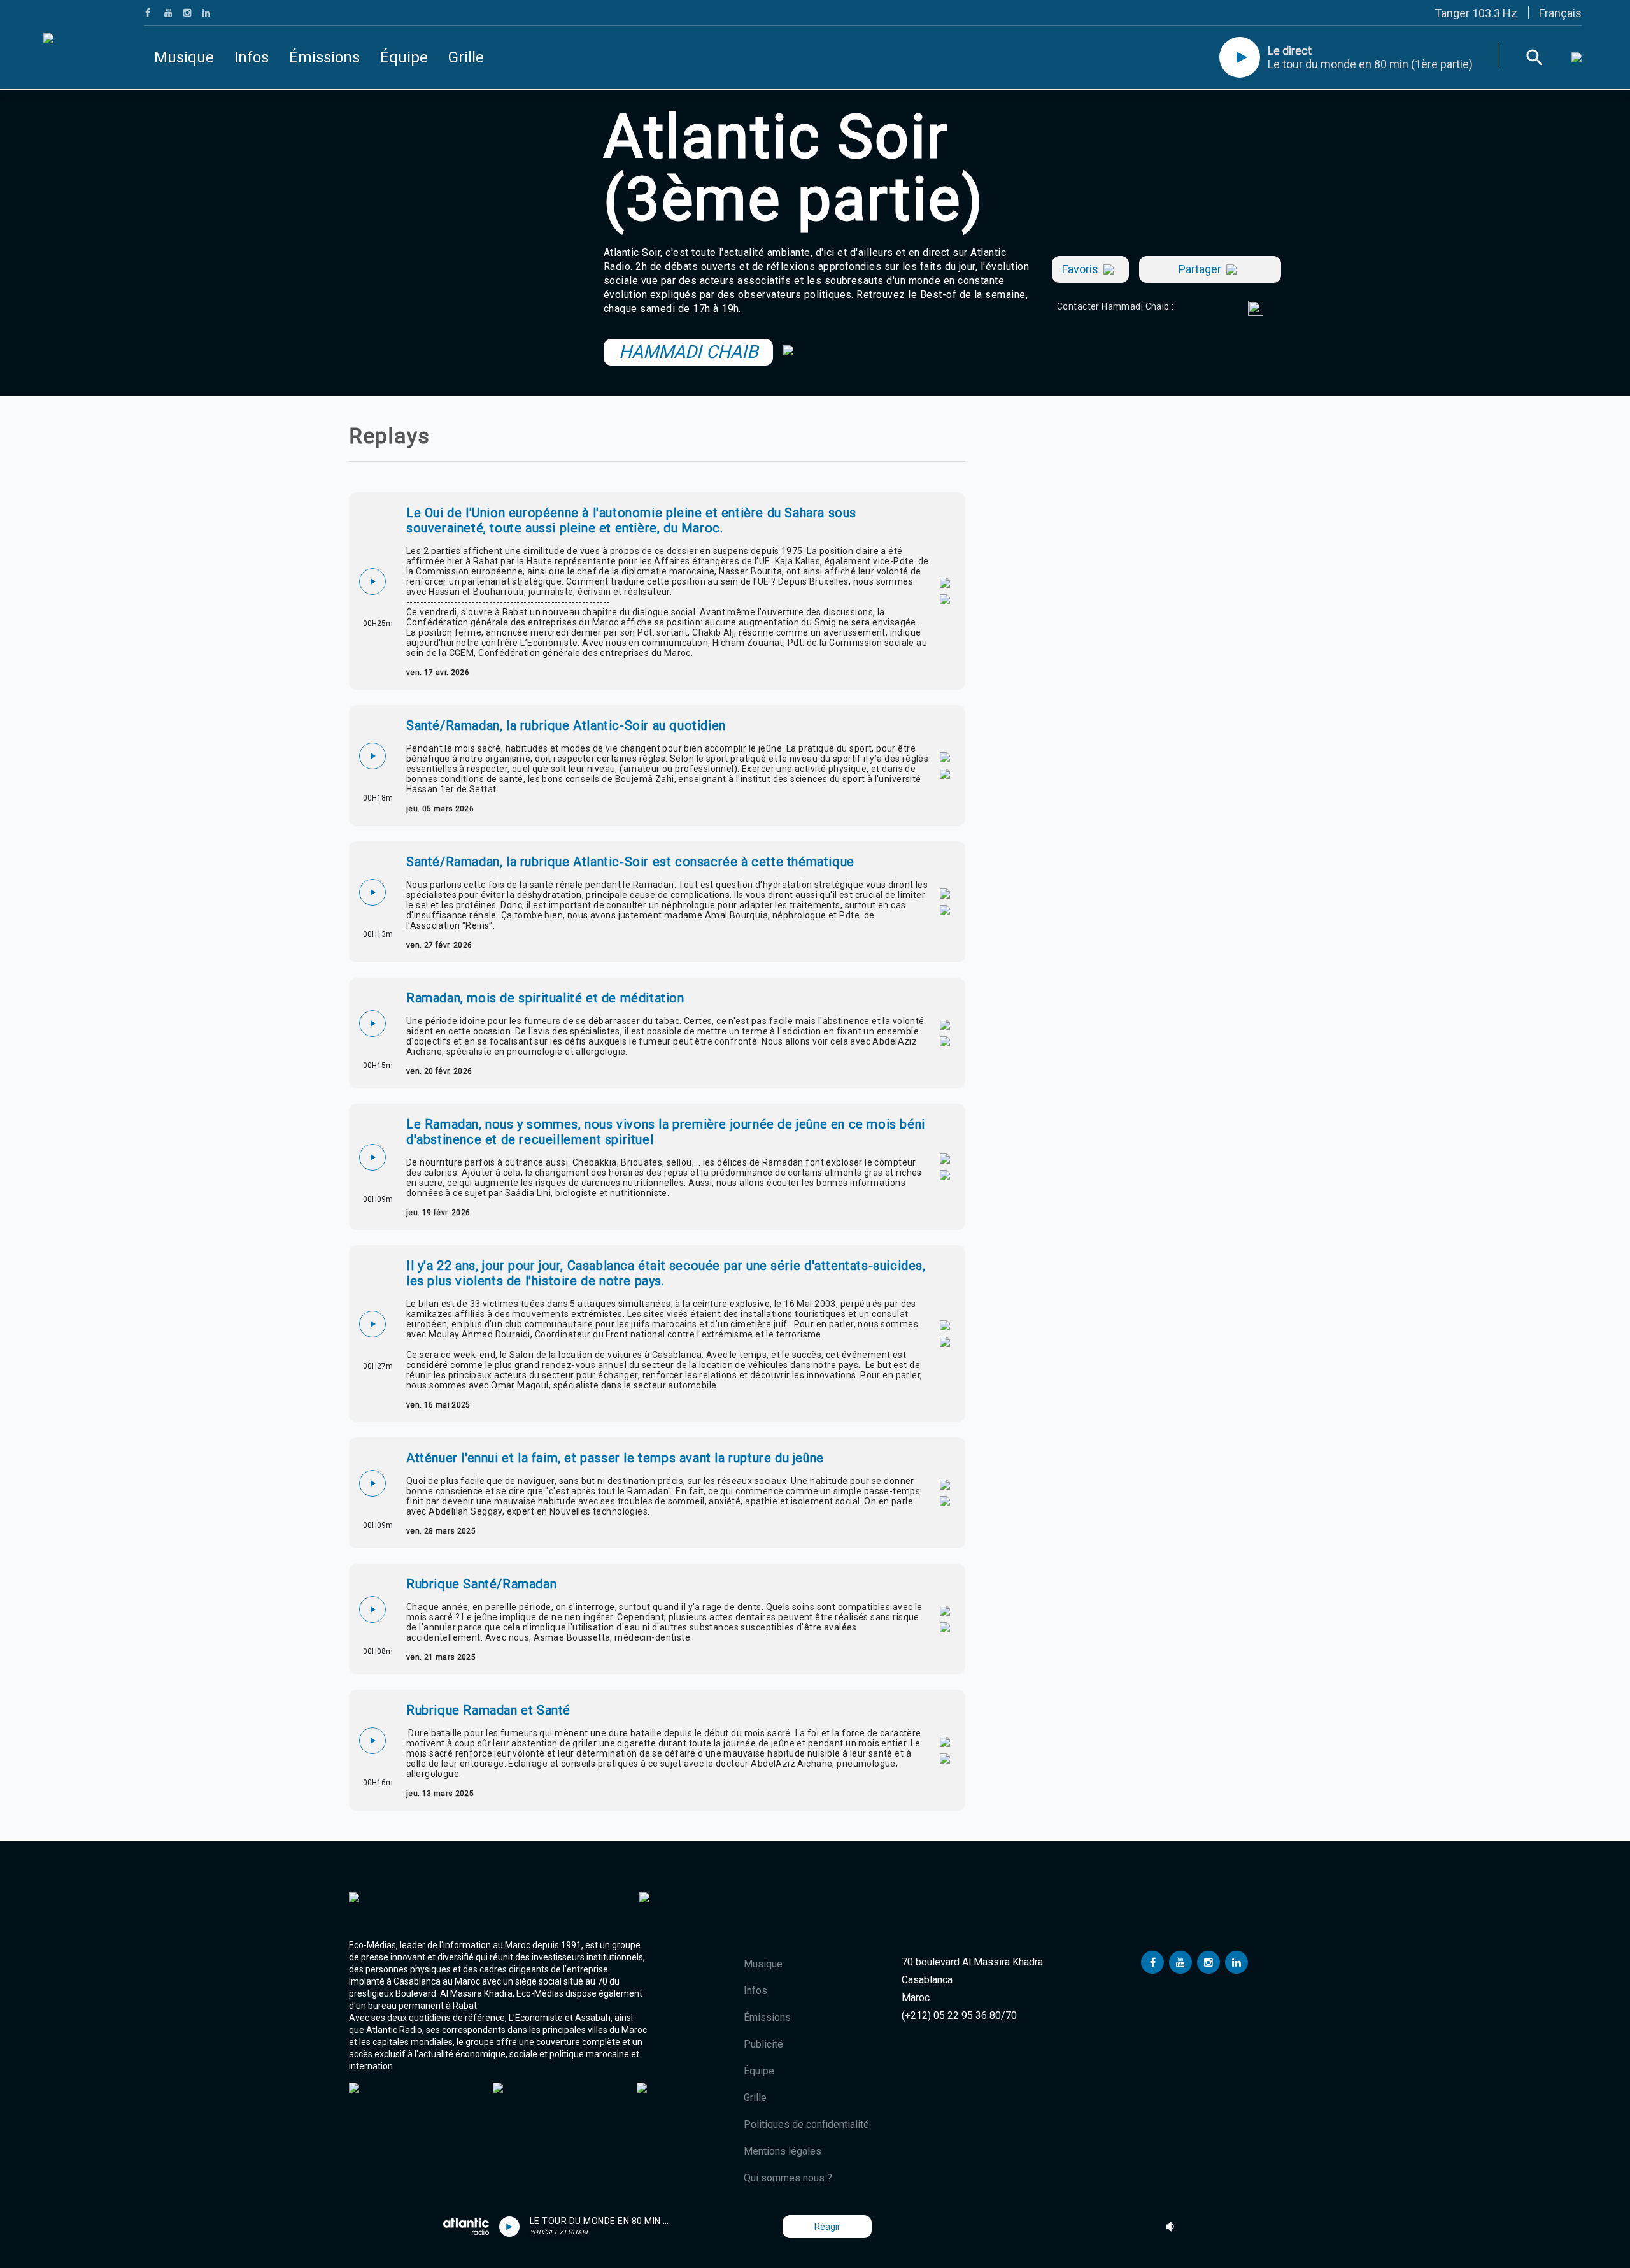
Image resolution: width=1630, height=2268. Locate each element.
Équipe (404, 57)
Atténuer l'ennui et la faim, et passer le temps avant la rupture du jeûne (615, 1458)
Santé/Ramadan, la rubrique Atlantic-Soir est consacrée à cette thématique (630, 862)
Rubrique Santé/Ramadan (481, 1584)
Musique (184, 57)
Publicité (763, 2044)
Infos (252, 57)
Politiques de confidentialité (806, 2124)
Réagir (827, 2227)
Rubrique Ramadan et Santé (488, 1710)
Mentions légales (783, 2151)
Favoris (1080, 269)
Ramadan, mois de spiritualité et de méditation (545, 998)
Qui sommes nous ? (788, 2178)
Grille (466, 57)
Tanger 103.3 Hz (1476, 13)
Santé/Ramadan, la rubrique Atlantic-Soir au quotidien (566, 725)
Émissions (324, 57)
